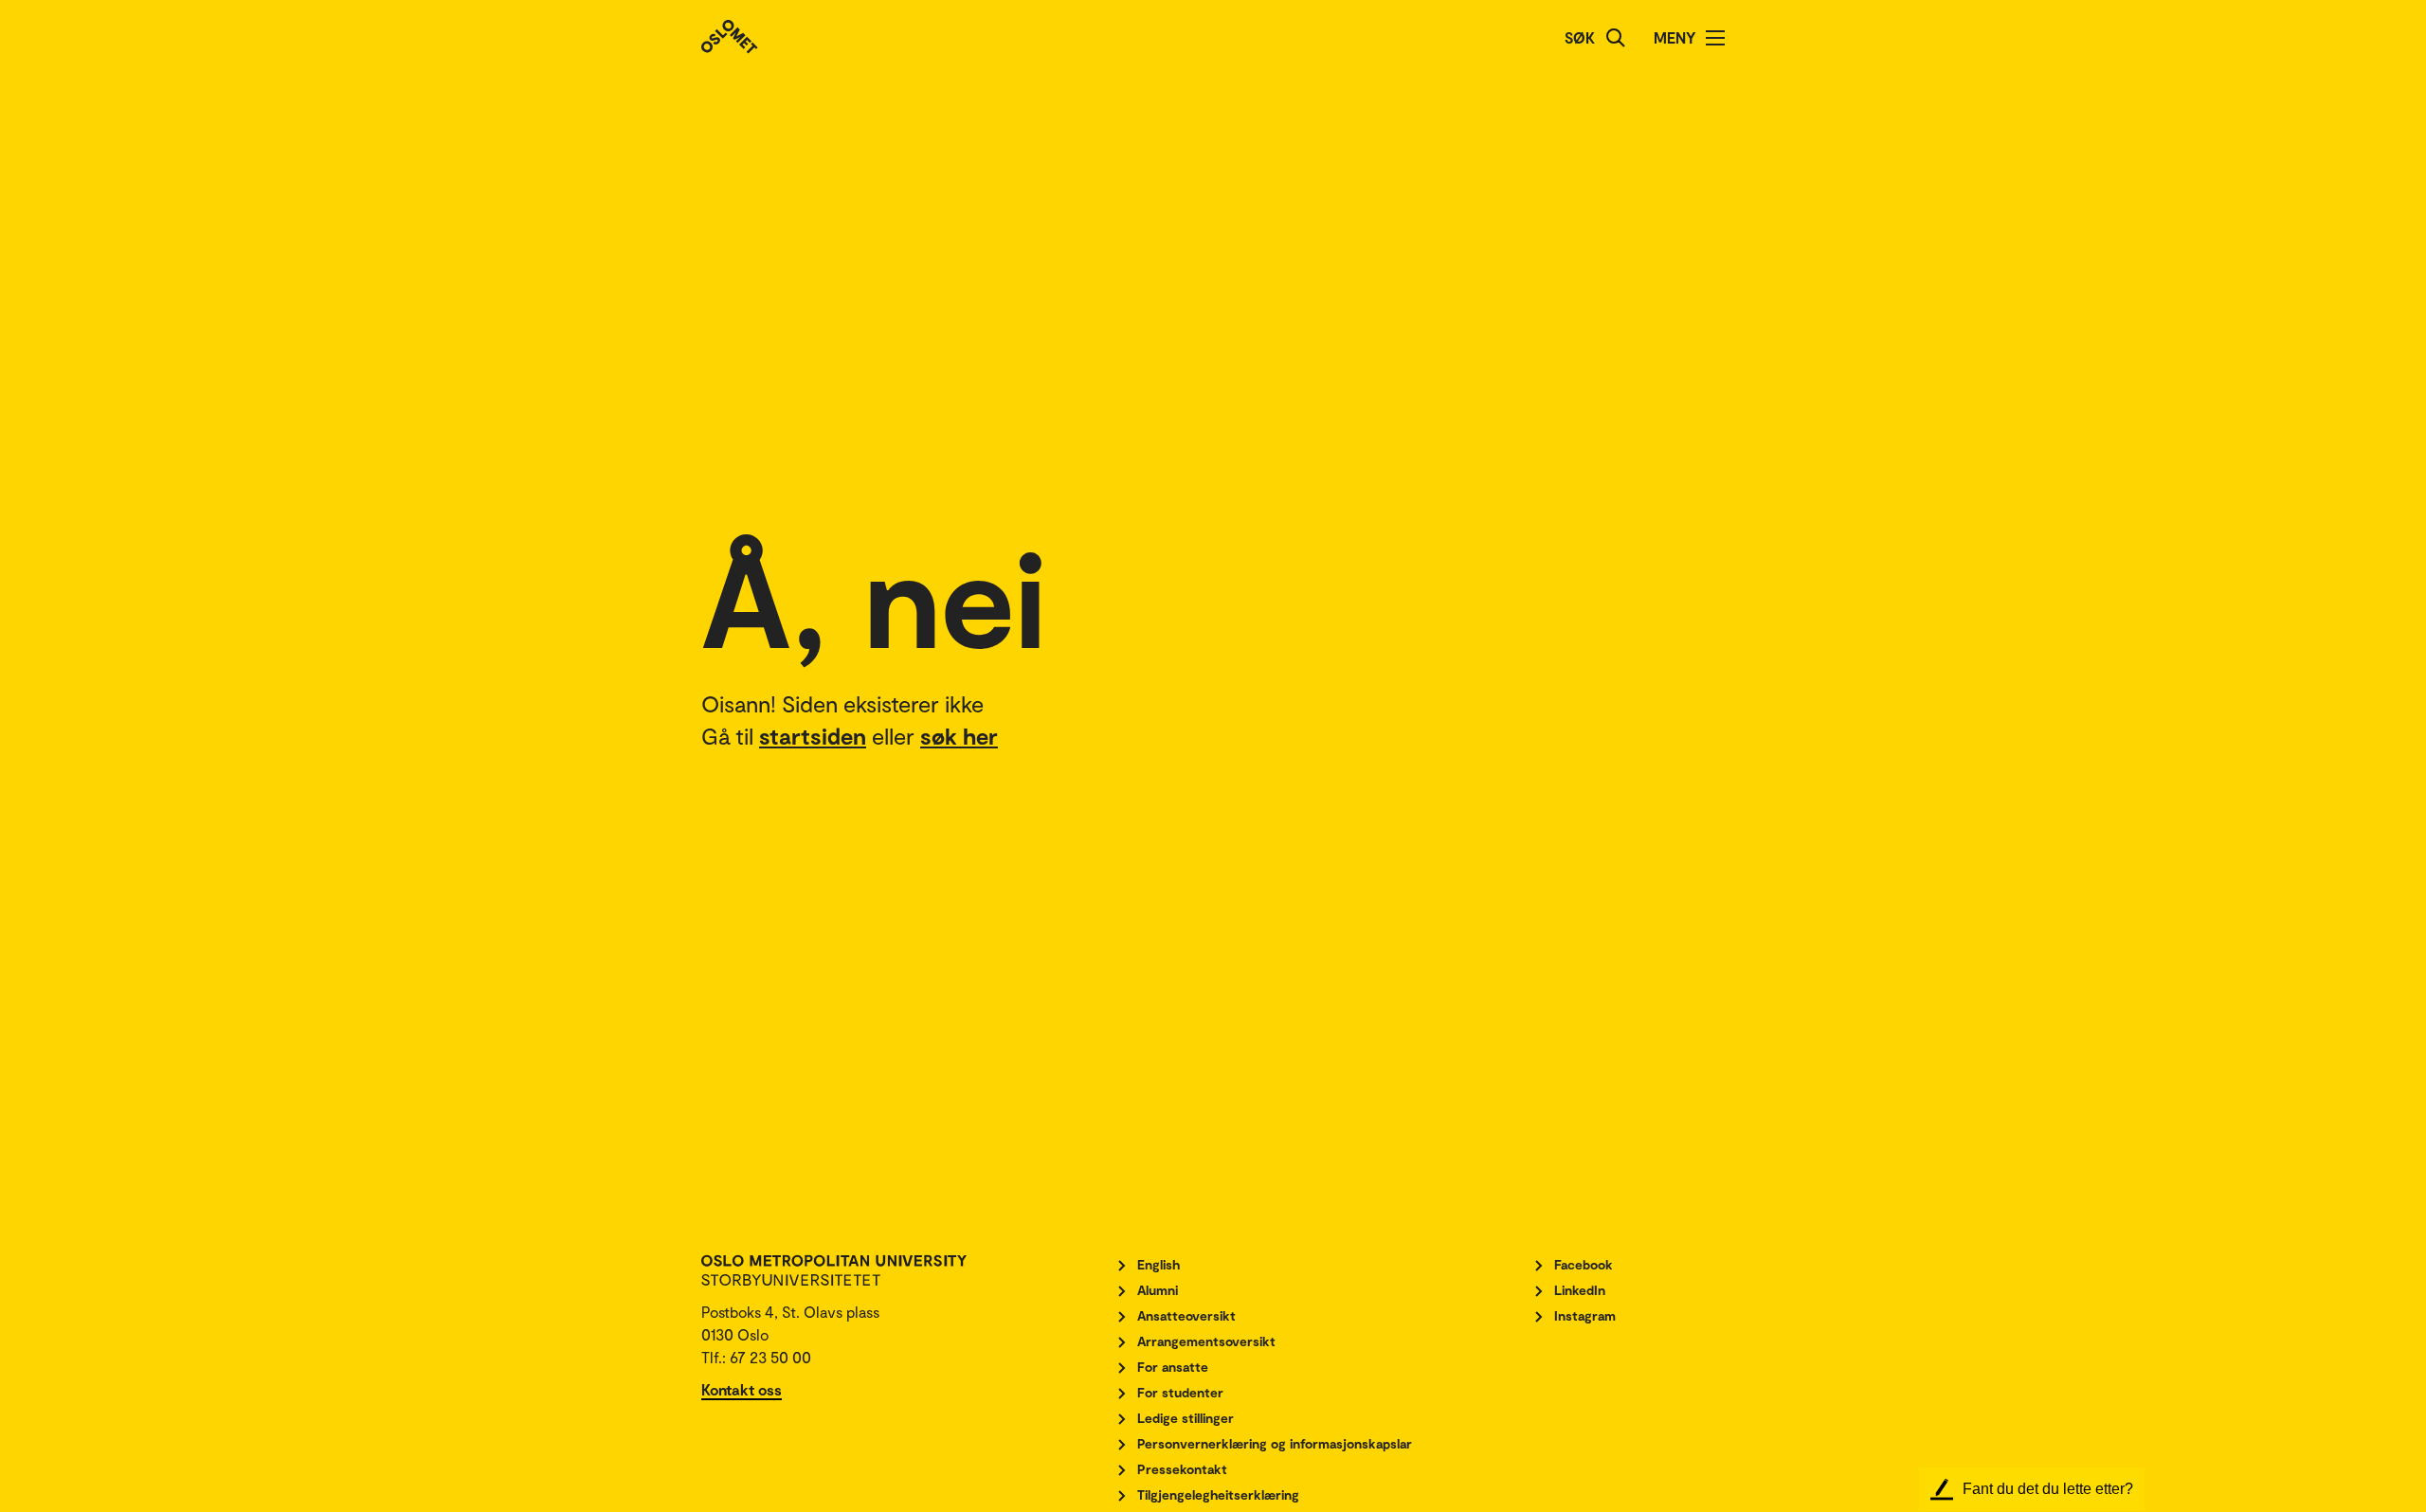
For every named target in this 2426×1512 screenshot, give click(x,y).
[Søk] (1616, 38)
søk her (959, 736)
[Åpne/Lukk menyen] (1715, 38)
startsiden (813, 736)
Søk (1580, 37)
